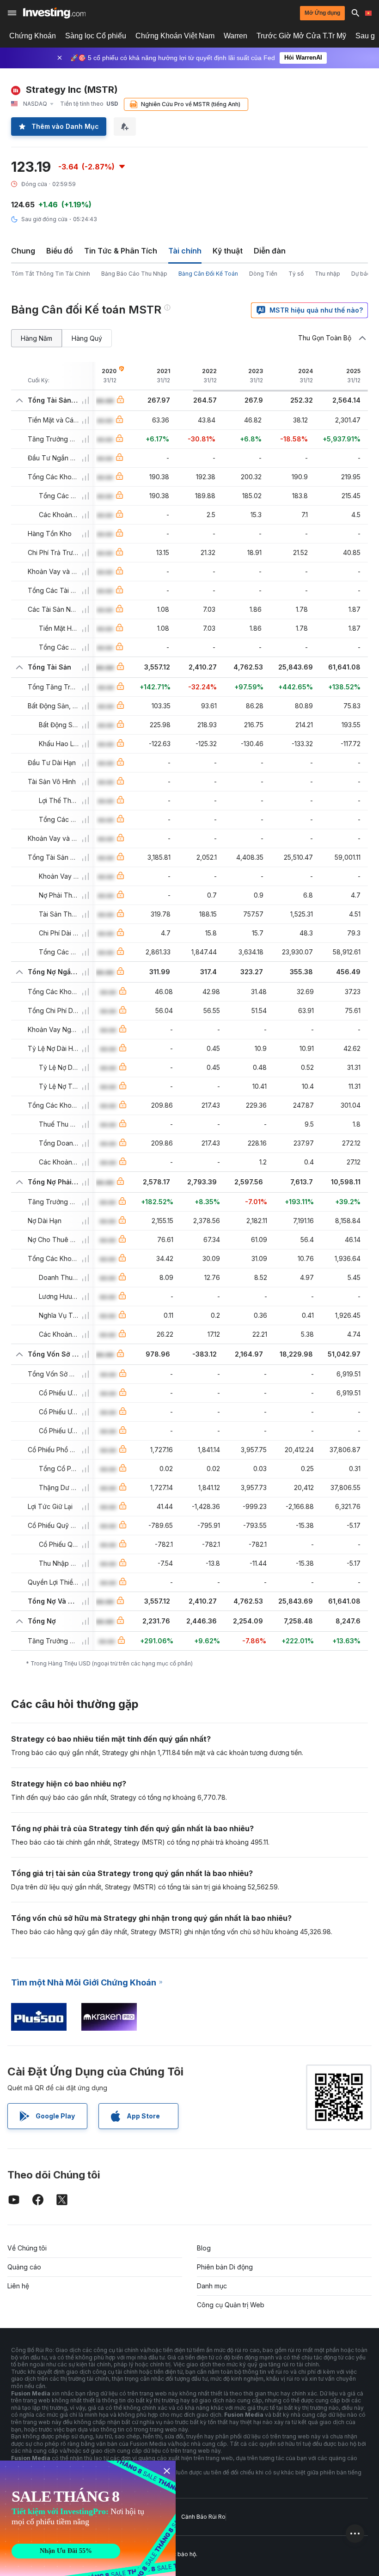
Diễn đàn (270, 251)
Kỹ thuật (228, 251)
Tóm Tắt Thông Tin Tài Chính (51, 274)
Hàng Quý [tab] (87, 338)
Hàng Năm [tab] (37, 338)
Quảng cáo (24, 2267)
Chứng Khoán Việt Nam (175, 36)
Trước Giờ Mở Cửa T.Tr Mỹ (301, 36)
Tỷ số (296, 274)
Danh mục (212, 2286)
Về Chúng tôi (27, 2248)
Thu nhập (327, 274)
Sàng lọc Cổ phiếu (96, 36)
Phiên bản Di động (225, 2267)
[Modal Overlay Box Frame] (88, 2518)
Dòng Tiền (263, 274)
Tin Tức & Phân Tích (121, 251)
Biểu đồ (60, 251)
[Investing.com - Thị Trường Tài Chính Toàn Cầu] (54, 13)
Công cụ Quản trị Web (231, 2305)
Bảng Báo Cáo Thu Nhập (134, 274)
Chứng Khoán (33, 36)
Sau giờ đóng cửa (44, 219)
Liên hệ (18, 2286)
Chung (23, 251)
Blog (204, 2248)
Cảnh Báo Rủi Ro (203, 2517)
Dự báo (361, 274)
